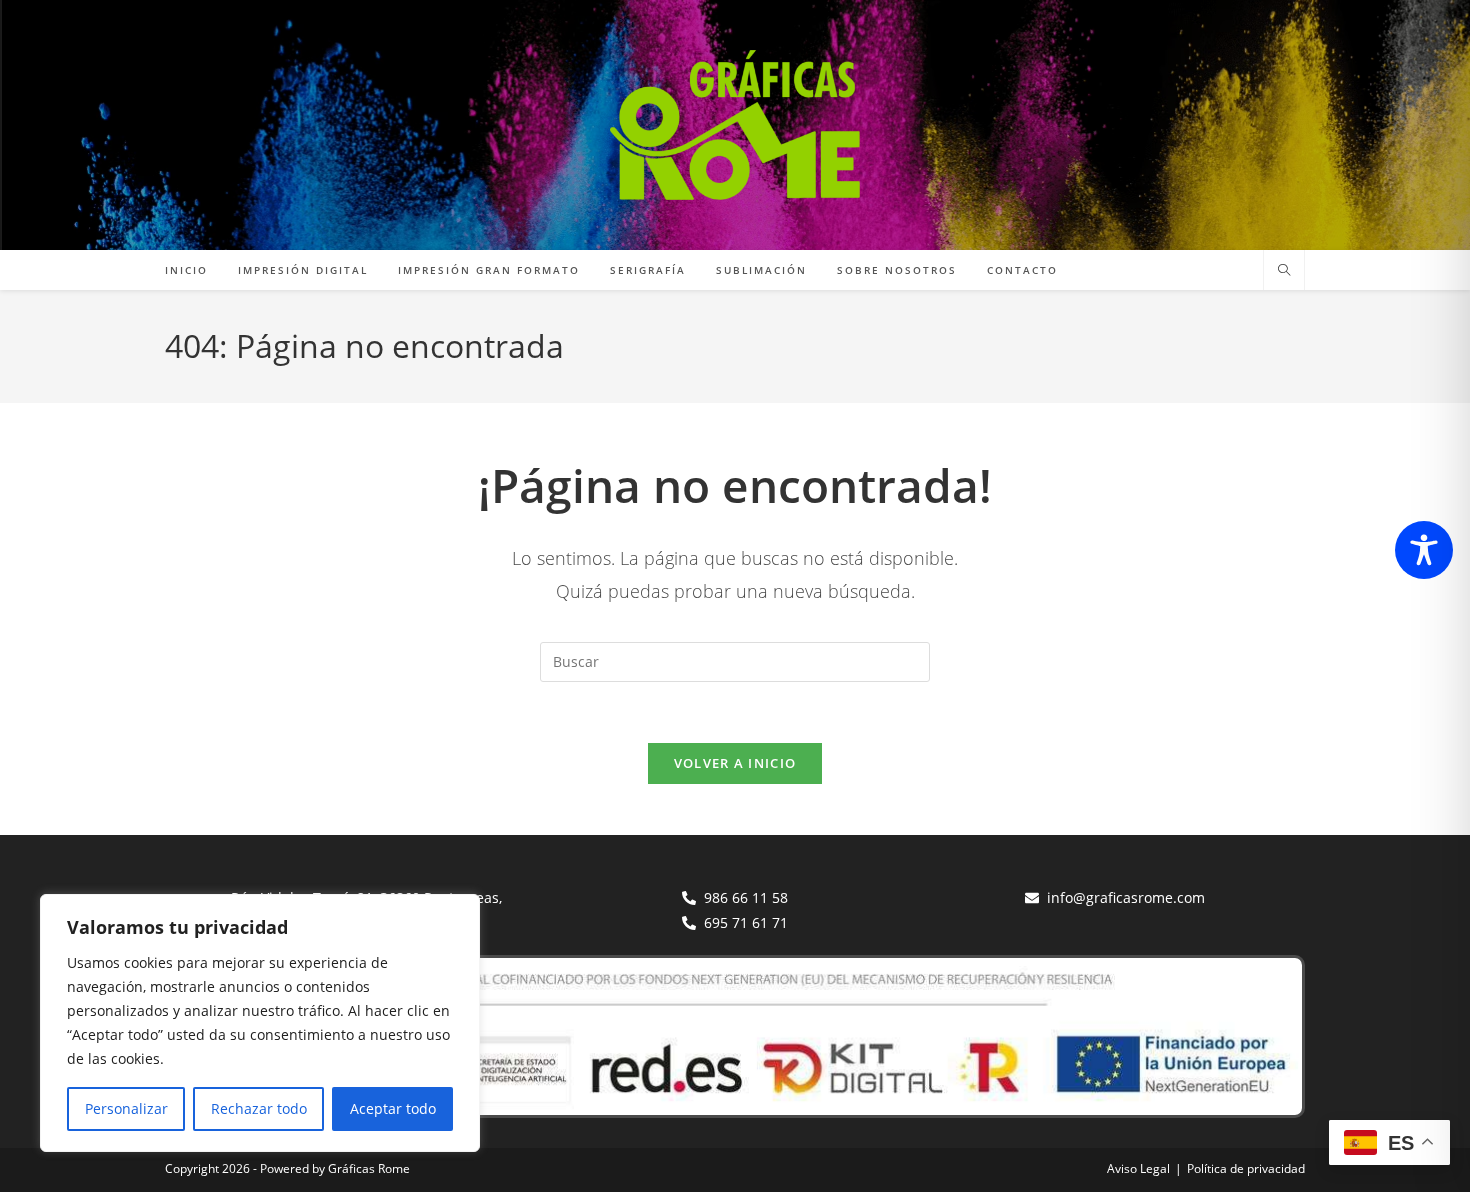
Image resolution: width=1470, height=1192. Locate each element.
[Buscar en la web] (1284, 271)
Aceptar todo (393, 1108)
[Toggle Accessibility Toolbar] (1424, 550)
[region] (260, 1023)
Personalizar (126, 1108)
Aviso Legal (1138, 1168)
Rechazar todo (259, 1108)
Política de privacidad (1246, 1168)
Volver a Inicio (735, 763)
